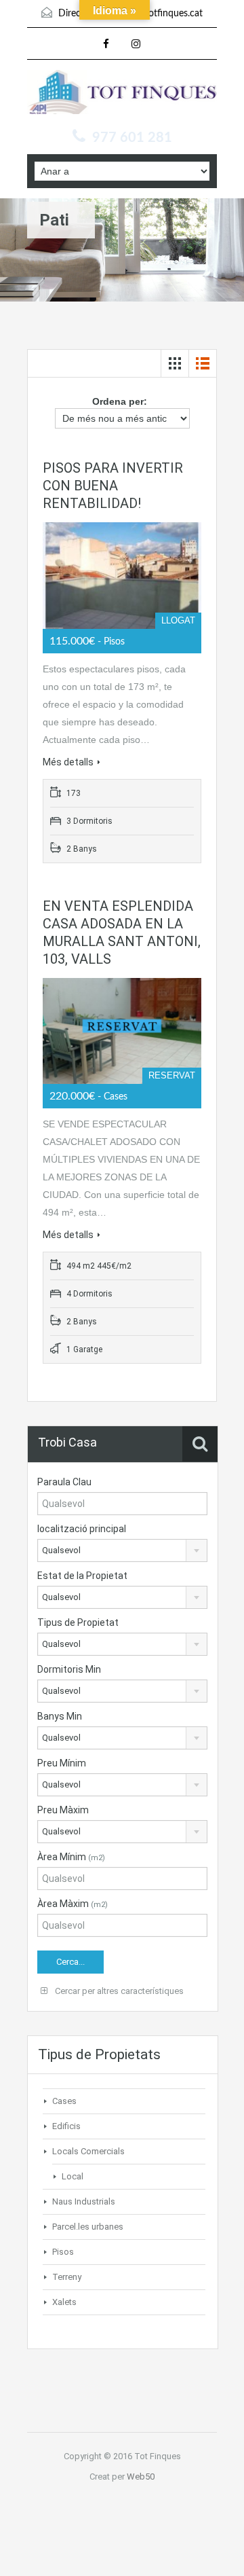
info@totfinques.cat (162, 14)
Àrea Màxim (73, 1904)
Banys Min (60, 1716)
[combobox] (122, 1550)
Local (73, 2176)
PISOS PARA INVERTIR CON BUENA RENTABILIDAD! (113, 486)
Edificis (66, 2126)
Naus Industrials (84, 2201)
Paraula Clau (64, 1482)
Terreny (67, 2277)
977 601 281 (132, 138)
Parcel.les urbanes (88, 2227)
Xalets (64, 2302)
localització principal (82, 1529)
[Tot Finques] (122, 95)
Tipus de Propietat (78, 1622)
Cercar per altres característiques (118, 1991)
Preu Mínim (62, 1763)
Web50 (141, 2477)
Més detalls (68, 762)
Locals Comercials (88, 2151)
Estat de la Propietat (82, 1576)
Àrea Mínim (71, 1857)
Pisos (63, 2252)
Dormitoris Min (69, 1669)
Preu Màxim (63, 1810)
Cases (64, 2101)
